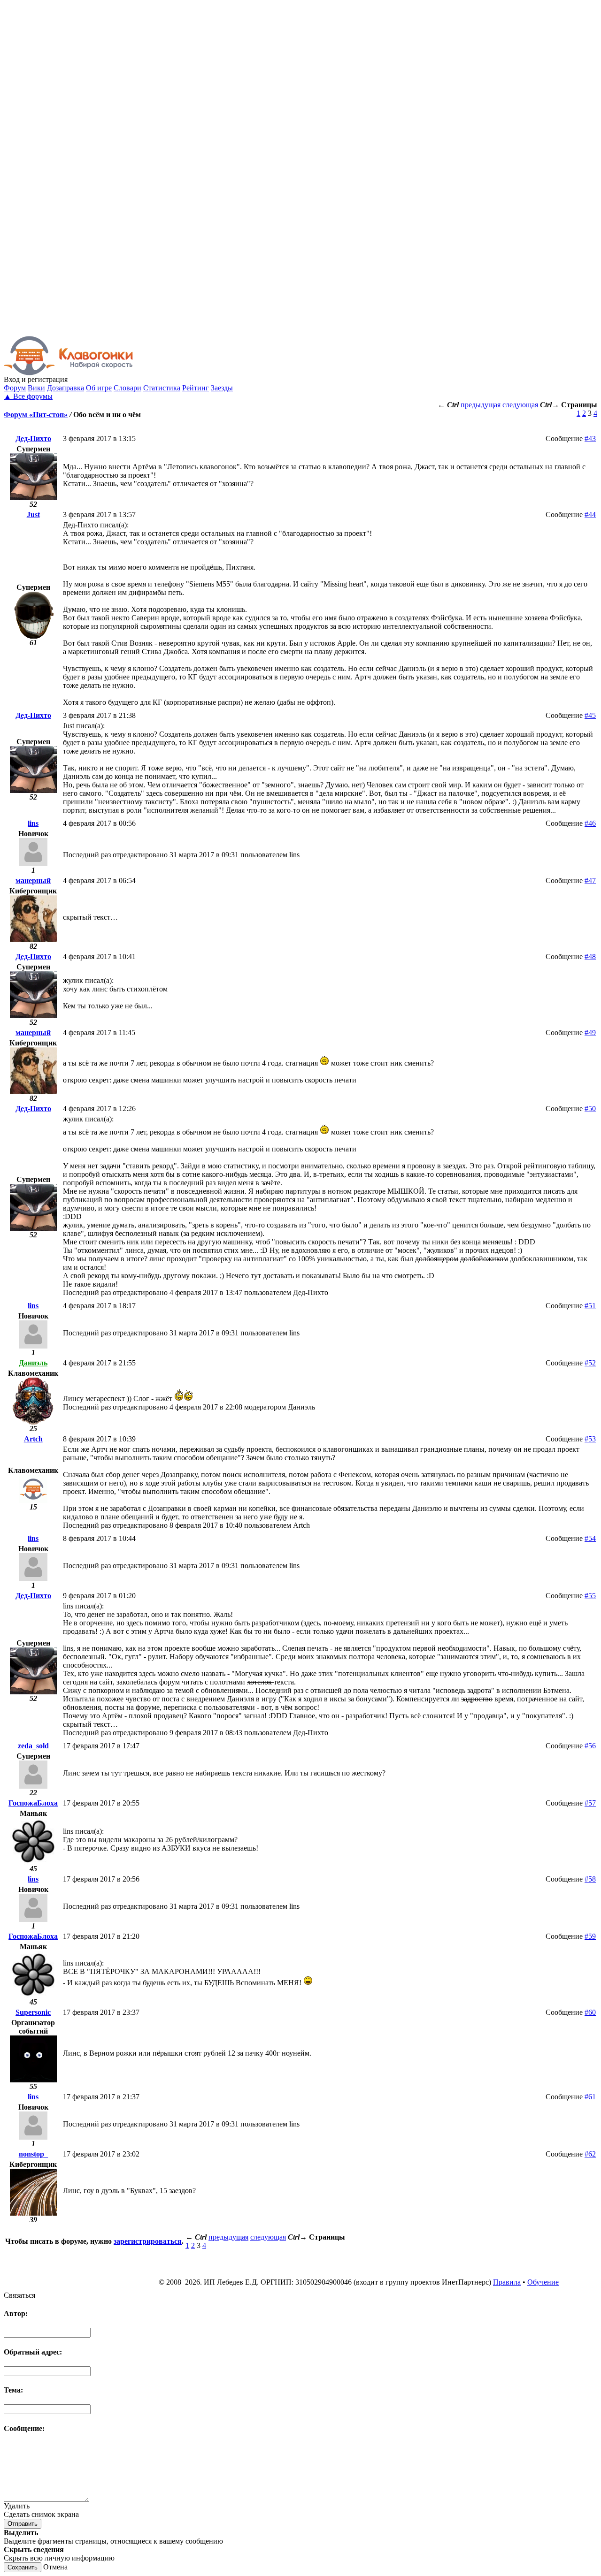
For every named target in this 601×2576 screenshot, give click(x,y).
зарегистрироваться (148, 2241)
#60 (590, 2012)
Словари (127, 388)
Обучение (543, 2282)
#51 (590, 1306)
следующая (520, 405)
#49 (590, 1033)
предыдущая (481, 405)
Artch (33, 1439)
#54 (590, 1538)
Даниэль (33, 1363)
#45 (590, 715)
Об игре (99, 388)
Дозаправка (65, 388)
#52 (590, 1363)
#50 (590, 1109)
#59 (590, 1936)
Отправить (23, 2524)
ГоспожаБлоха (33, 1803)
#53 (590, 1439)
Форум (15, 388)
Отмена (55, 2567)
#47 (590, 880)
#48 (590, 956)
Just (33, 514)
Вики (36, 388)
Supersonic (33, 2012)
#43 (590, 438)
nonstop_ (33, 2154)
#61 (590, 2097)
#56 (590, 1746)
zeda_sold (33, 1746)
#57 (590, 1803)
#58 (590, 1879)
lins (33, 823)
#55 (590, 1596)
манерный (33, 880)
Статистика (162, 388)
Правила (507, 2282)
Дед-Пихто (33, 438)
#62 (590, 2154)
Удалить (17, 2506)
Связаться (19, 2295)
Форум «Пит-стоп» (36, 415)
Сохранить (23, 2567)
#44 (590, 514)
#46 (590, 823)
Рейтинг (196, 388)
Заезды (222, 388)
